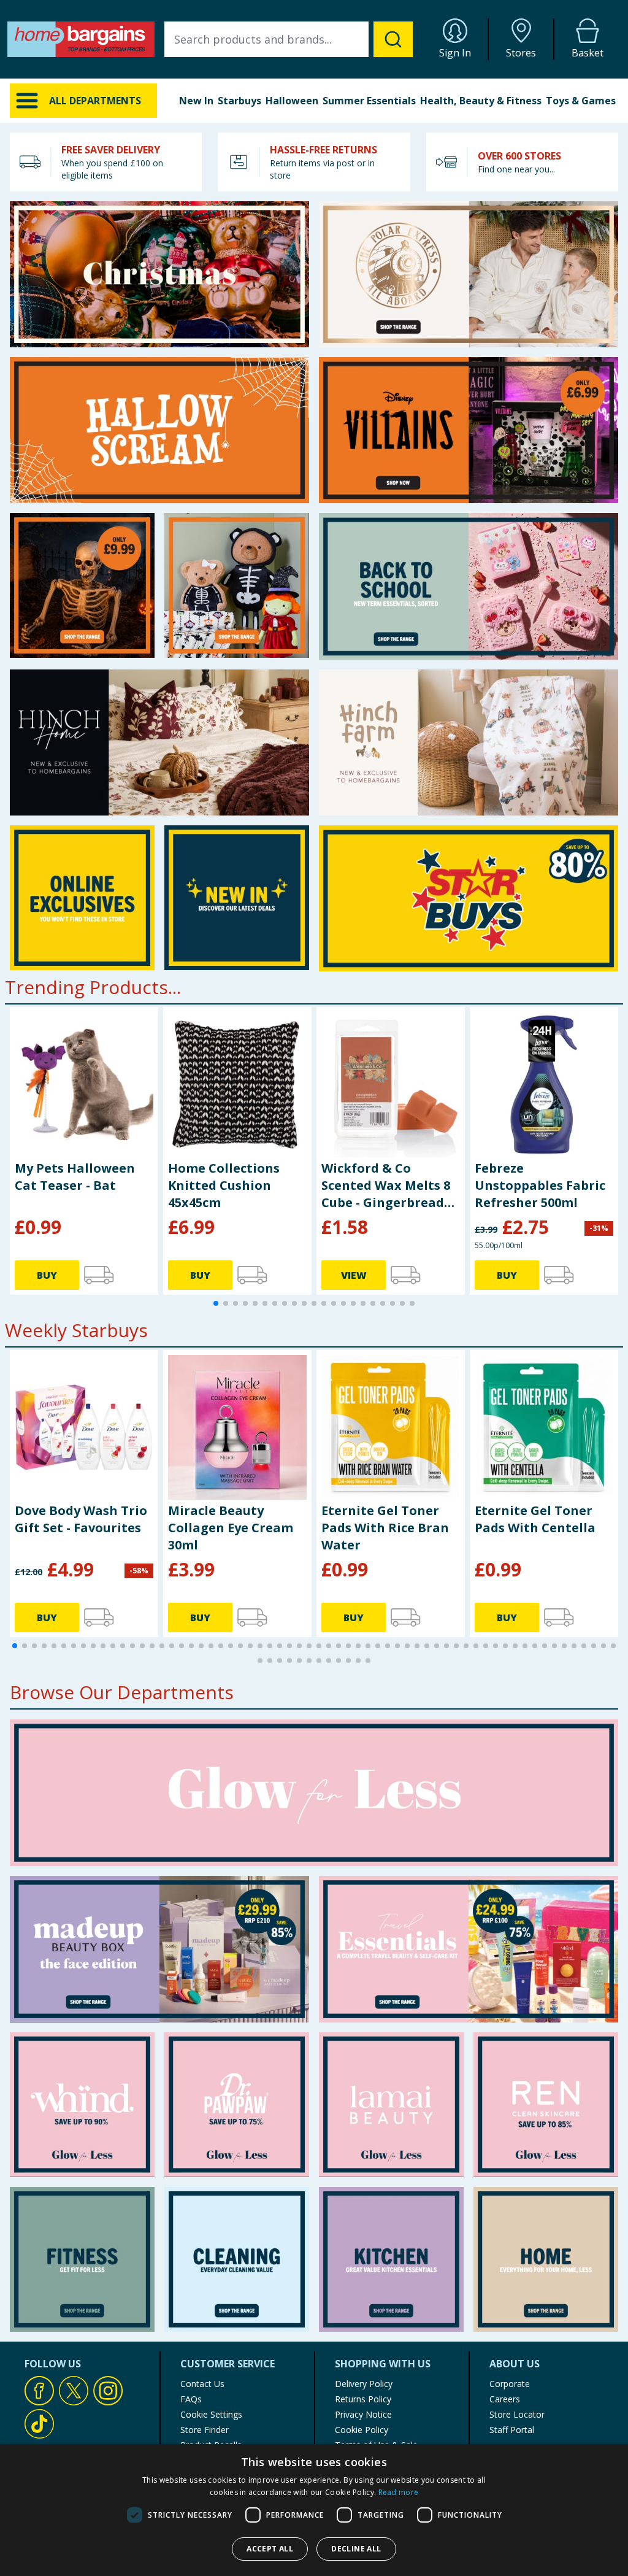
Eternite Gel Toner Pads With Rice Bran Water (385, 1528)
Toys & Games (581, 101)
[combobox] (289, 39)
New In (196, 101)
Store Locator (517, 2414)
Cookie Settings (211, 2414)
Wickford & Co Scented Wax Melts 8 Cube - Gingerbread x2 (386, 1186)
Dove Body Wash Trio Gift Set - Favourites (81, 1519)
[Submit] (393, 39)
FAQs (191, 2399)
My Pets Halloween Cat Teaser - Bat (75, 1177)
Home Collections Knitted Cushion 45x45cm (224, 1185)
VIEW (354, 1275)
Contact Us (202, 2384)
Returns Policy (363, 2399)
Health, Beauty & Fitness (481, 101)
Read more (399, 2492)
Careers (505, 2399)
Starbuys (239, 101)
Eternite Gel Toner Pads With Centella (535, 1519)
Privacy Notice (363, 2414)
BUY (47, 1275)
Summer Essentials (369, 101)
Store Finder (205, 2430)
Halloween (292, 101)
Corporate (510, 2384)
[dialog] (314, 2510)
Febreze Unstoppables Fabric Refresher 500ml (540, 1185)
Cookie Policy (362, 2430)
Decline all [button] (356, 2549)
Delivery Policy (364, 2384)
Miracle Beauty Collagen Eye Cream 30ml (231, 1528)
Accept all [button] (270, 2549)
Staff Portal (512, 2430)
